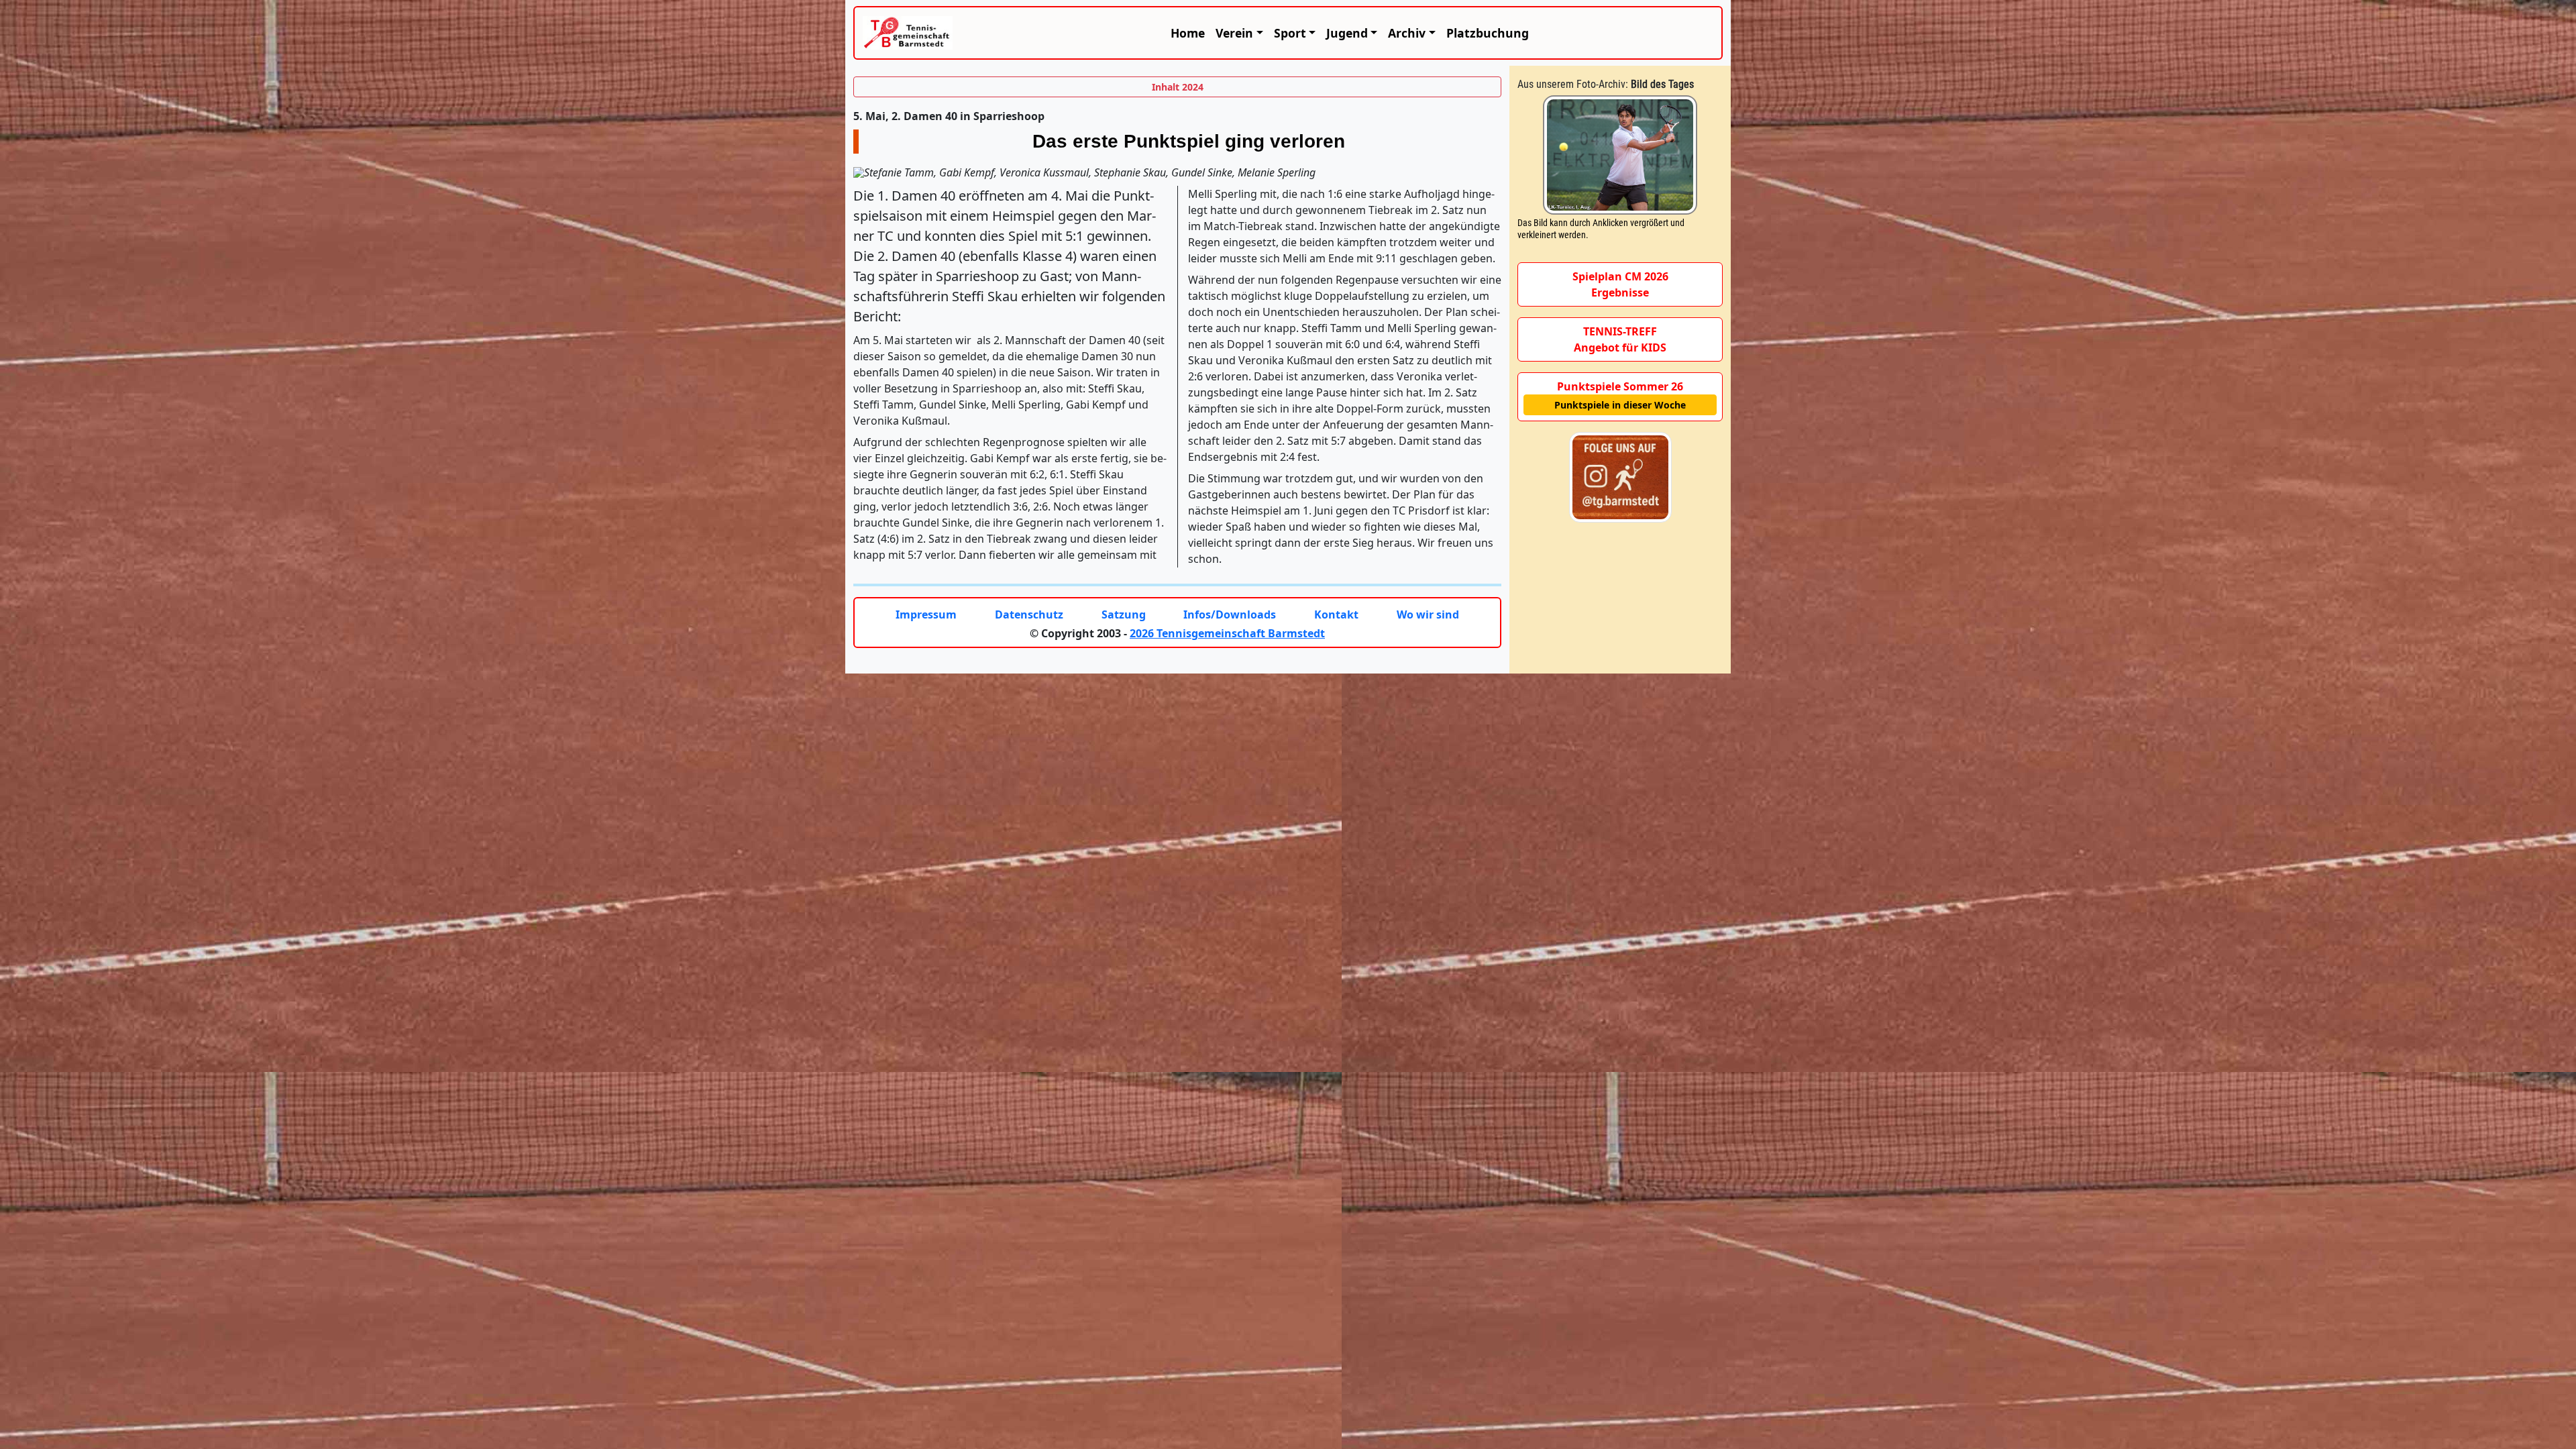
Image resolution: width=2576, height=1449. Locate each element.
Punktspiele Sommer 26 (1620, 386)
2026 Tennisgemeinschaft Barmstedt (1227, 633)
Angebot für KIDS (1620, 347)
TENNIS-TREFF (1620, 331)
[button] (1239, 33)
